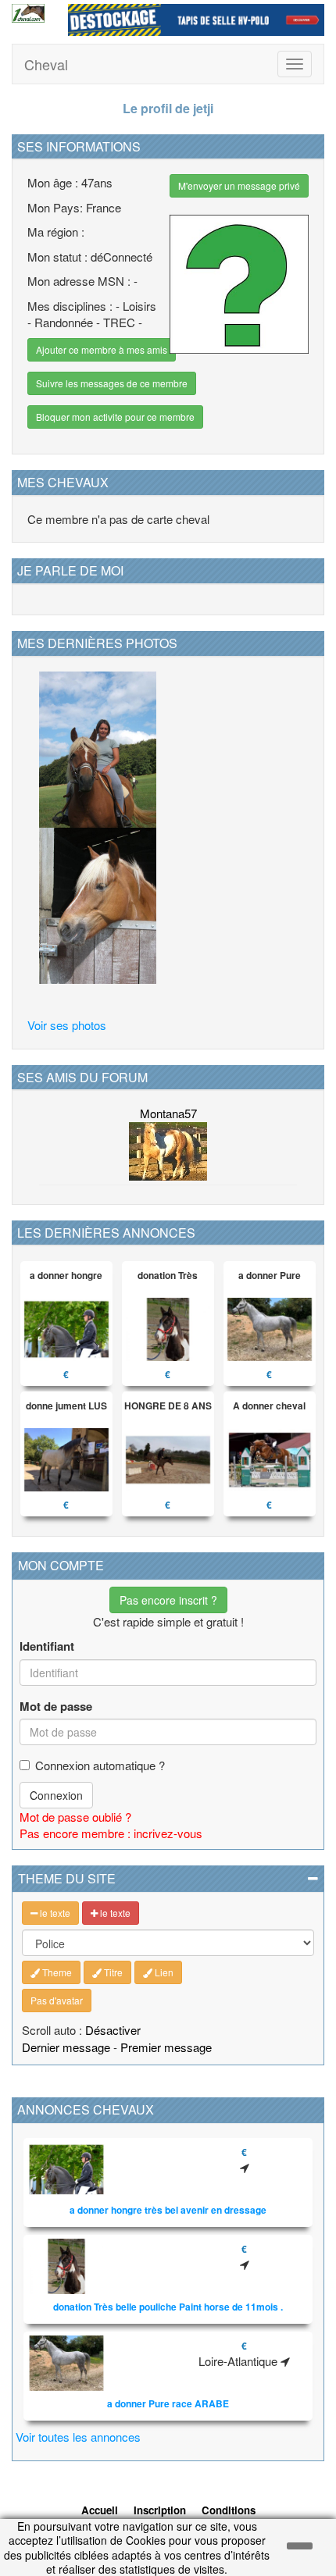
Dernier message (66, 2047)
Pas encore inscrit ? (168, 1600)
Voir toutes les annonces (78, 2437)
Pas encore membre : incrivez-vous (111, 1833)
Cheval (46, 64)
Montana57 (168, 1113)
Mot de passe (56, 1707)
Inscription (160, 2510)
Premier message (166, 2047)
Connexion (56, 1795)
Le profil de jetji (168, 108)
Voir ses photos (67, 1025)
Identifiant (47, 1646)
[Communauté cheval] (28, 13)
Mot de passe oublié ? (75, 1817)
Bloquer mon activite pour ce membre (115, 417)
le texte (54, 1913)
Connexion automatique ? (100, 1765)
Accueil (100, 2510)
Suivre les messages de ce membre (112, 383)
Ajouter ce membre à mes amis (102, 349)
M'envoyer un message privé (239, 185)
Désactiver (113, 2030)
